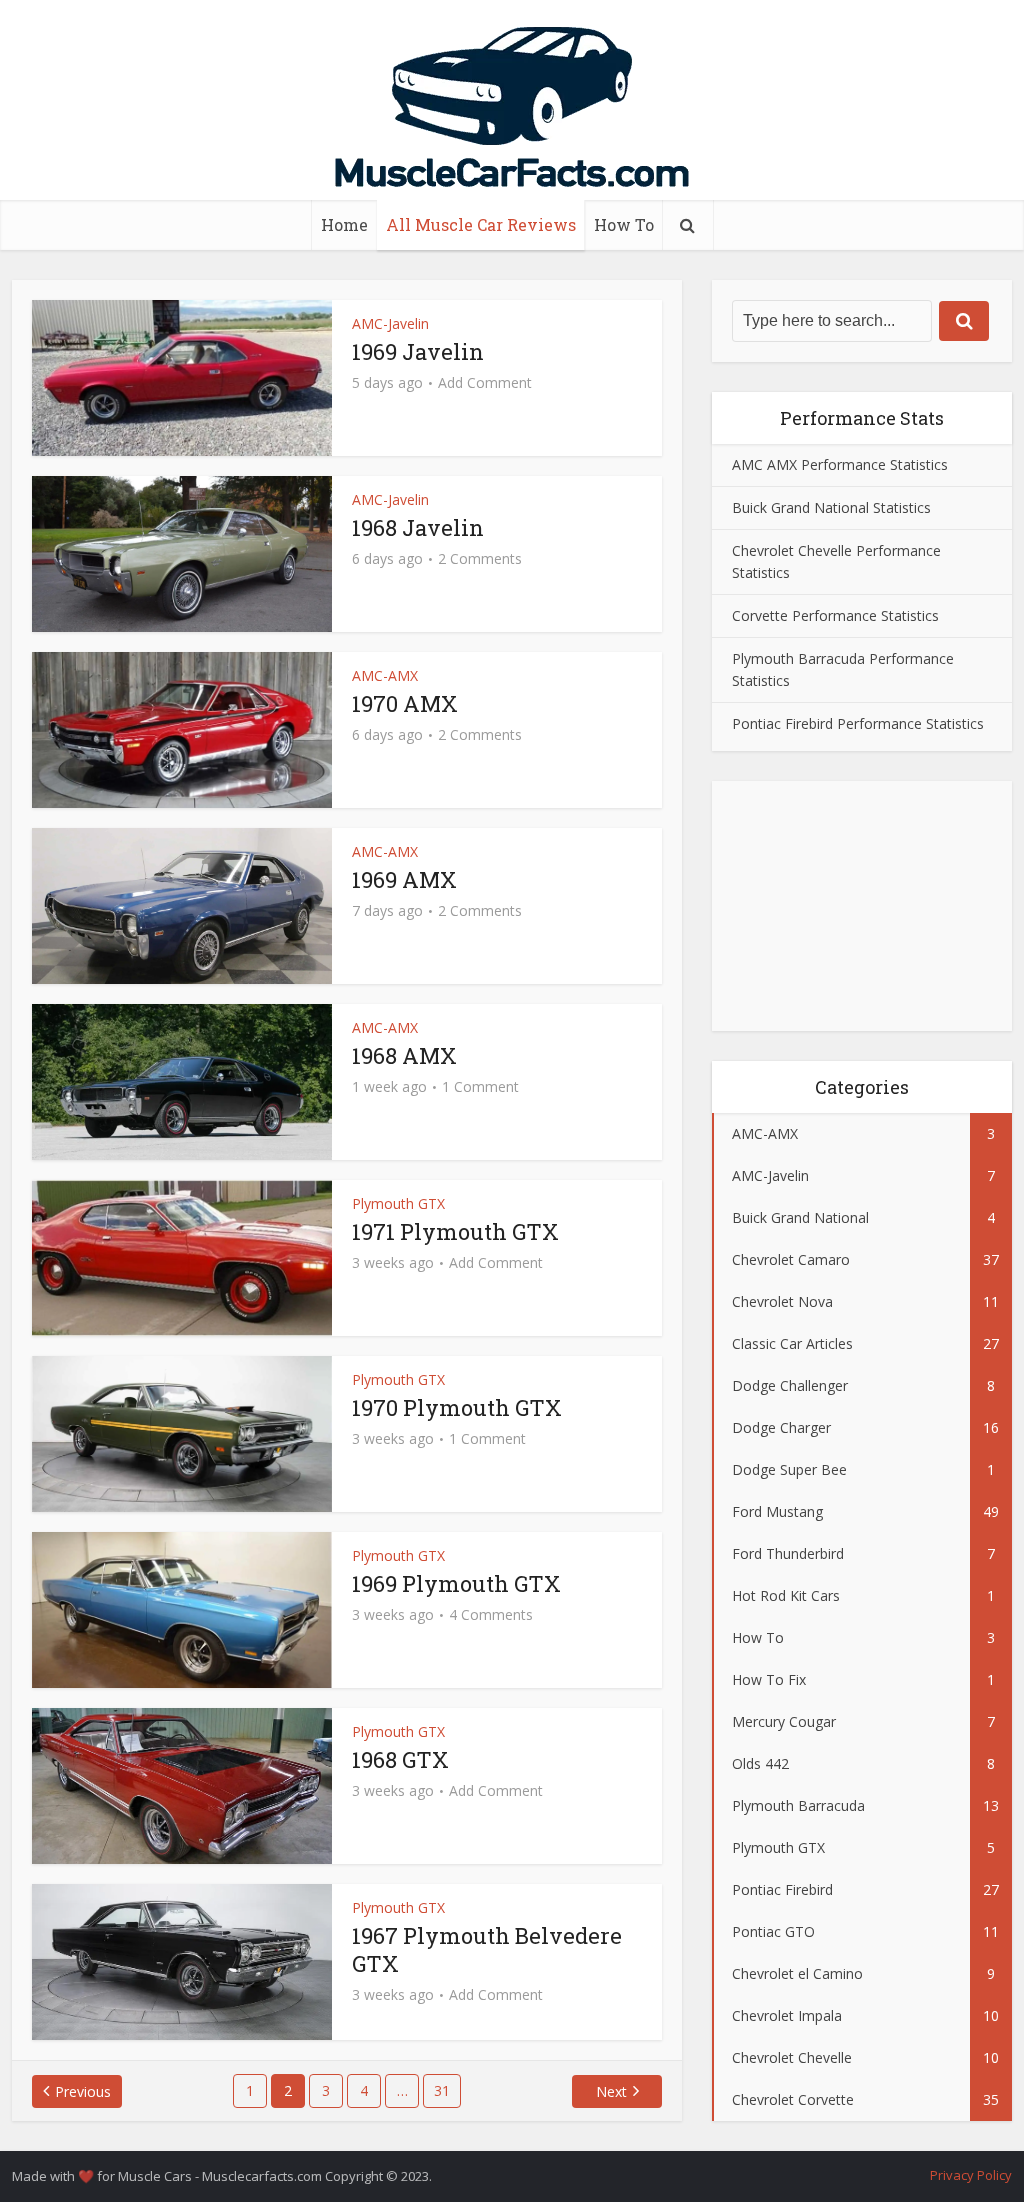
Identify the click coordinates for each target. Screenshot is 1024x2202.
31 (442, 2090)
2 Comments (480, 559)
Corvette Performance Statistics (835, 615)
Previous (83, 2091)
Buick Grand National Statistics (831, 507)
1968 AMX (404, 1055)
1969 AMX (404, 879)
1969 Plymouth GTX (456, 1583)
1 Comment (480, 1087)
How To (624, 224)
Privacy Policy (971, 2175)
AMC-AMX (385, 675)
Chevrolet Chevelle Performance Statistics (836, 561)
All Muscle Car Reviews (481, 224)
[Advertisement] (862, 906)
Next (611, 2091)
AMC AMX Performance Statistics (840, 464)
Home (344, 224)
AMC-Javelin (390, 323)
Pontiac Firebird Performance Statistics (858, 723)
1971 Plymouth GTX (455, 1231)
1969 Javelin (418, 351)
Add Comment (485, 383)
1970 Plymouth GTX (457, 1407)
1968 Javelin (418, 527)
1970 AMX (405, 703)
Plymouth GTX (398, 1203)
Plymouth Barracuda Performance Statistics (843, 669)
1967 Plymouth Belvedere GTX (487, 1949)
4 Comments (491, 1615)
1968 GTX (400, 1759)
